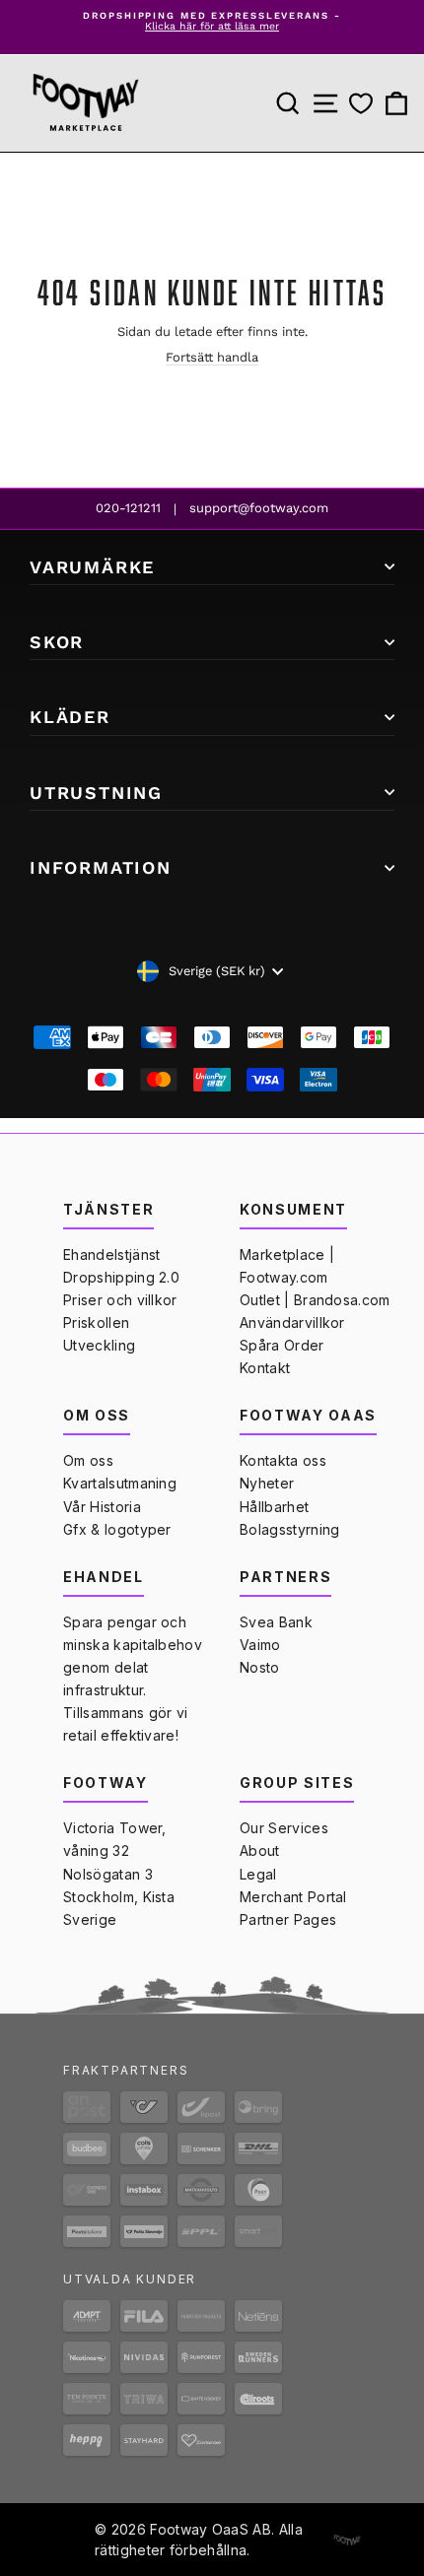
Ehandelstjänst (111, 1255)
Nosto (260, 1667)
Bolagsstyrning (289, 1529)
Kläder (70, 717)
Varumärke (92, 567)
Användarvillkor (292, 1322)
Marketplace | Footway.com (287, 1266)
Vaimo (260, 1645)
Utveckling (99, 1345)
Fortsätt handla (212, 357)
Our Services (284, 1828)
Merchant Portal (293, 1897)
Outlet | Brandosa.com (315, 1300)
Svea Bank (276, 1622)
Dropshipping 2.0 (121, 1277)
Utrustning (96, 793)
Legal (258, 1874)
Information (101, 867)
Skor (57, 642)
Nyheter (267, 1483)
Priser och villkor (120, 1300)
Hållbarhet (274, 1507)
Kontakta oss (283, 1460)
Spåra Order (282, 1345)
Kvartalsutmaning (120, 1483)
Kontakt (265, 1368)
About (260, 1850)
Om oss (88, 1460)
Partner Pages (288, 1919)
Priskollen (96, 1322)
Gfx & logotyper (117, 1529)
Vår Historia (102, 1507)
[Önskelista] (361, 104)
